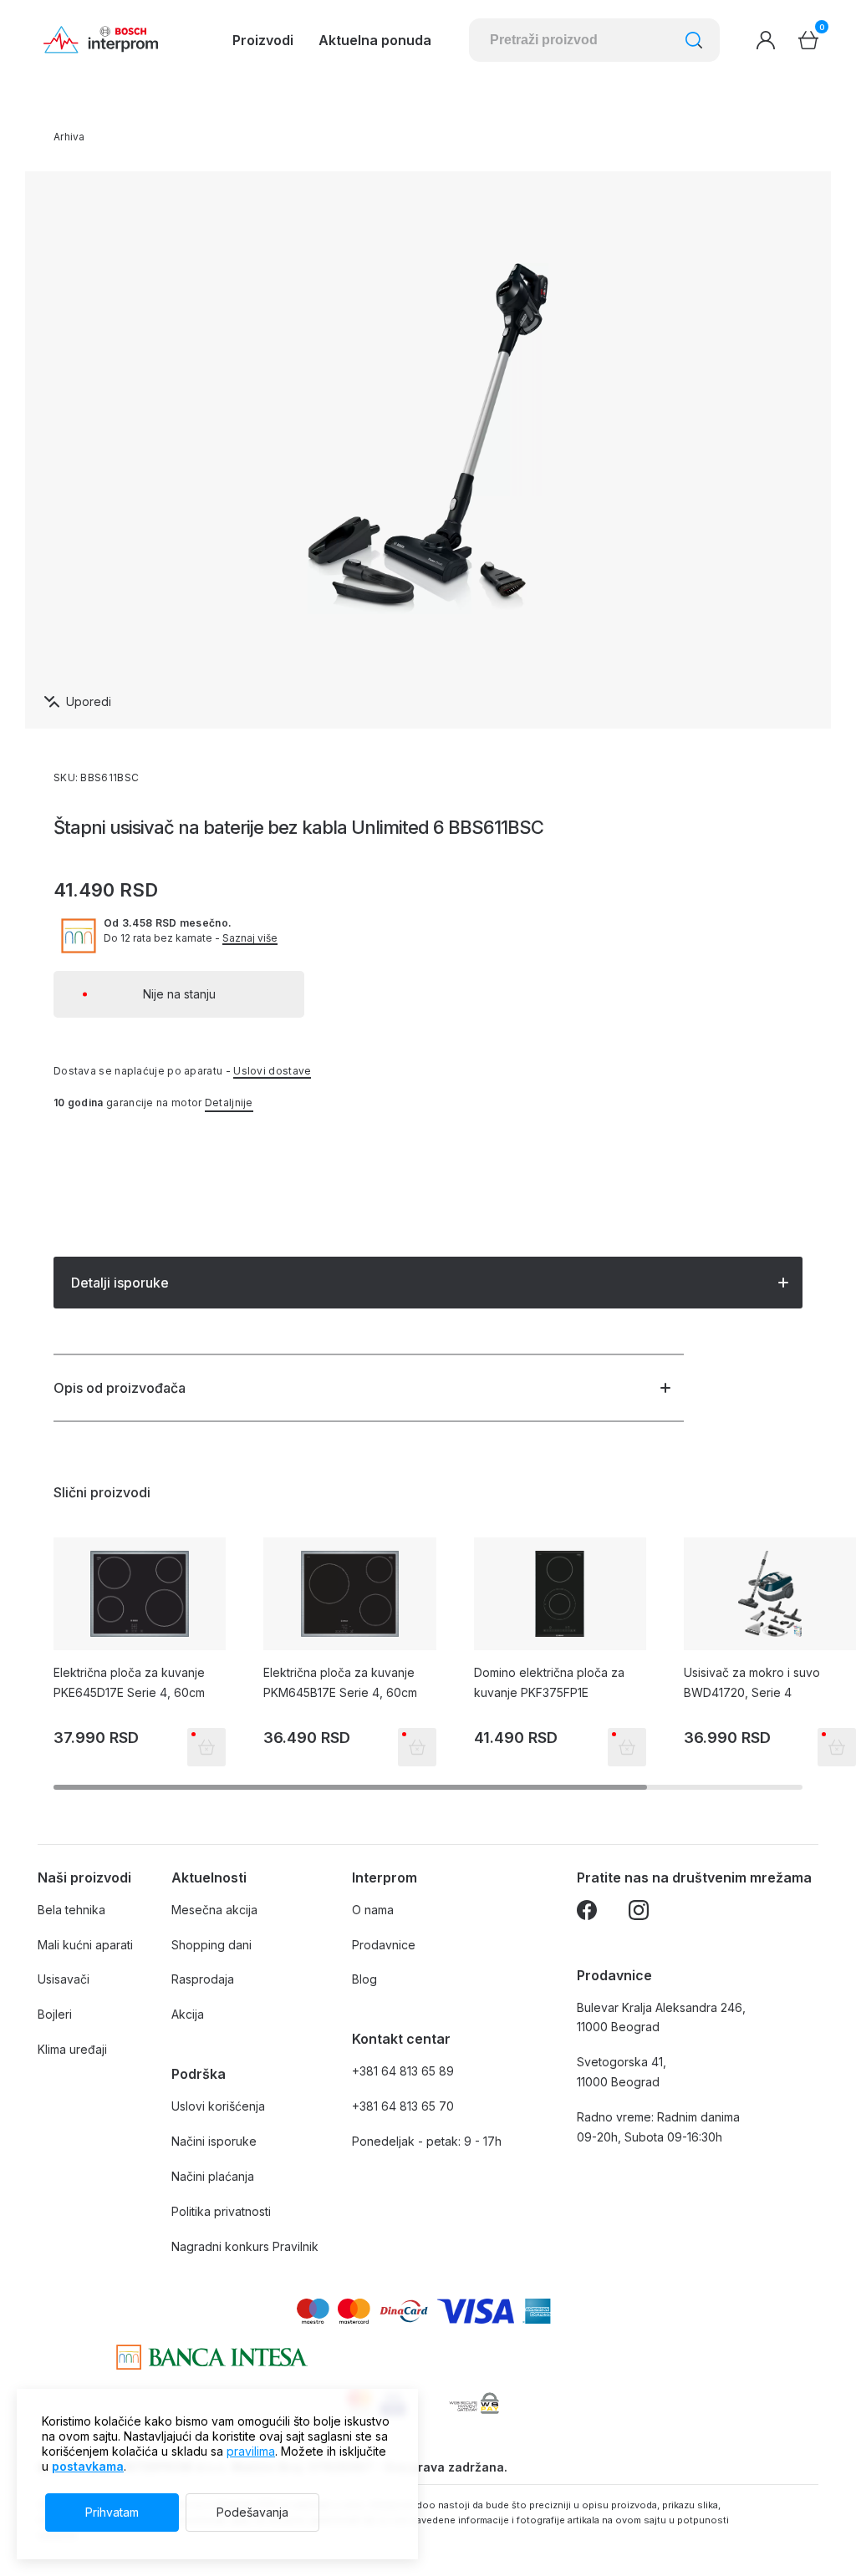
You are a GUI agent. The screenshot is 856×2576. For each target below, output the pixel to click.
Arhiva (69, 137)
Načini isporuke (214, 2141)
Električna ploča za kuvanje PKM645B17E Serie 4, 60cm (340, 1682)
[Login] (766, 40)
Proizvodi (263, 40)
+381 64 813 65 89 (403, 2071)
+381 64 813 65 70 (403, 2106)
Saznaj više (250, 938)
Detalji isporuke (120, 1283)
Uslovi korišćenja (218, 2106)
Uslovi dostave (272, 1071)
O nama (373, 1910)
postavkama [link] (88, 2466)
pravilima (251, 2451)
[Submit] (694, 40)
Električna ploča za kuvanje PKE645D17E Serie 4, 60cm (129, 1682)
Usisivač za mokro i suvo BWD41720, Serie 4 (752, 1682)
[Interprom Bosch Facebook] (587, 1913)
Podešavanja (252, 2512)
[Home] (101, 40)
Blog (364, 1979)
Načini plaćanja (213, 2176)
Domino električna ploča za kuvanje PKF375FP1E (549, 1682)
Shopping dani (211, 1945)
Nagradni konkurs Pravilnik (245, 2246)
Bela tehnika (71, 1910)
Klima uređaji (72, 2049)
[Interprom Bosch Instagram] (639, 1913)
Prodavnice (384, 1945)
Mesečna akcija (214, 1910)
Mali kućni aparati (85, 1945)
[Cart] (808, 40)
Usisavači (64, 1979)
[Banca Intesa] (212, 2357)
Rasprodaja (203, 1979)
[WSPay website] (474, 2403)
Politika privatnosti (221, 2211)
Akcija (188, 2014)
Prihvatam (112, 2512)
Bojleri (55, 2014)
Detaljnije (229, 1103)
